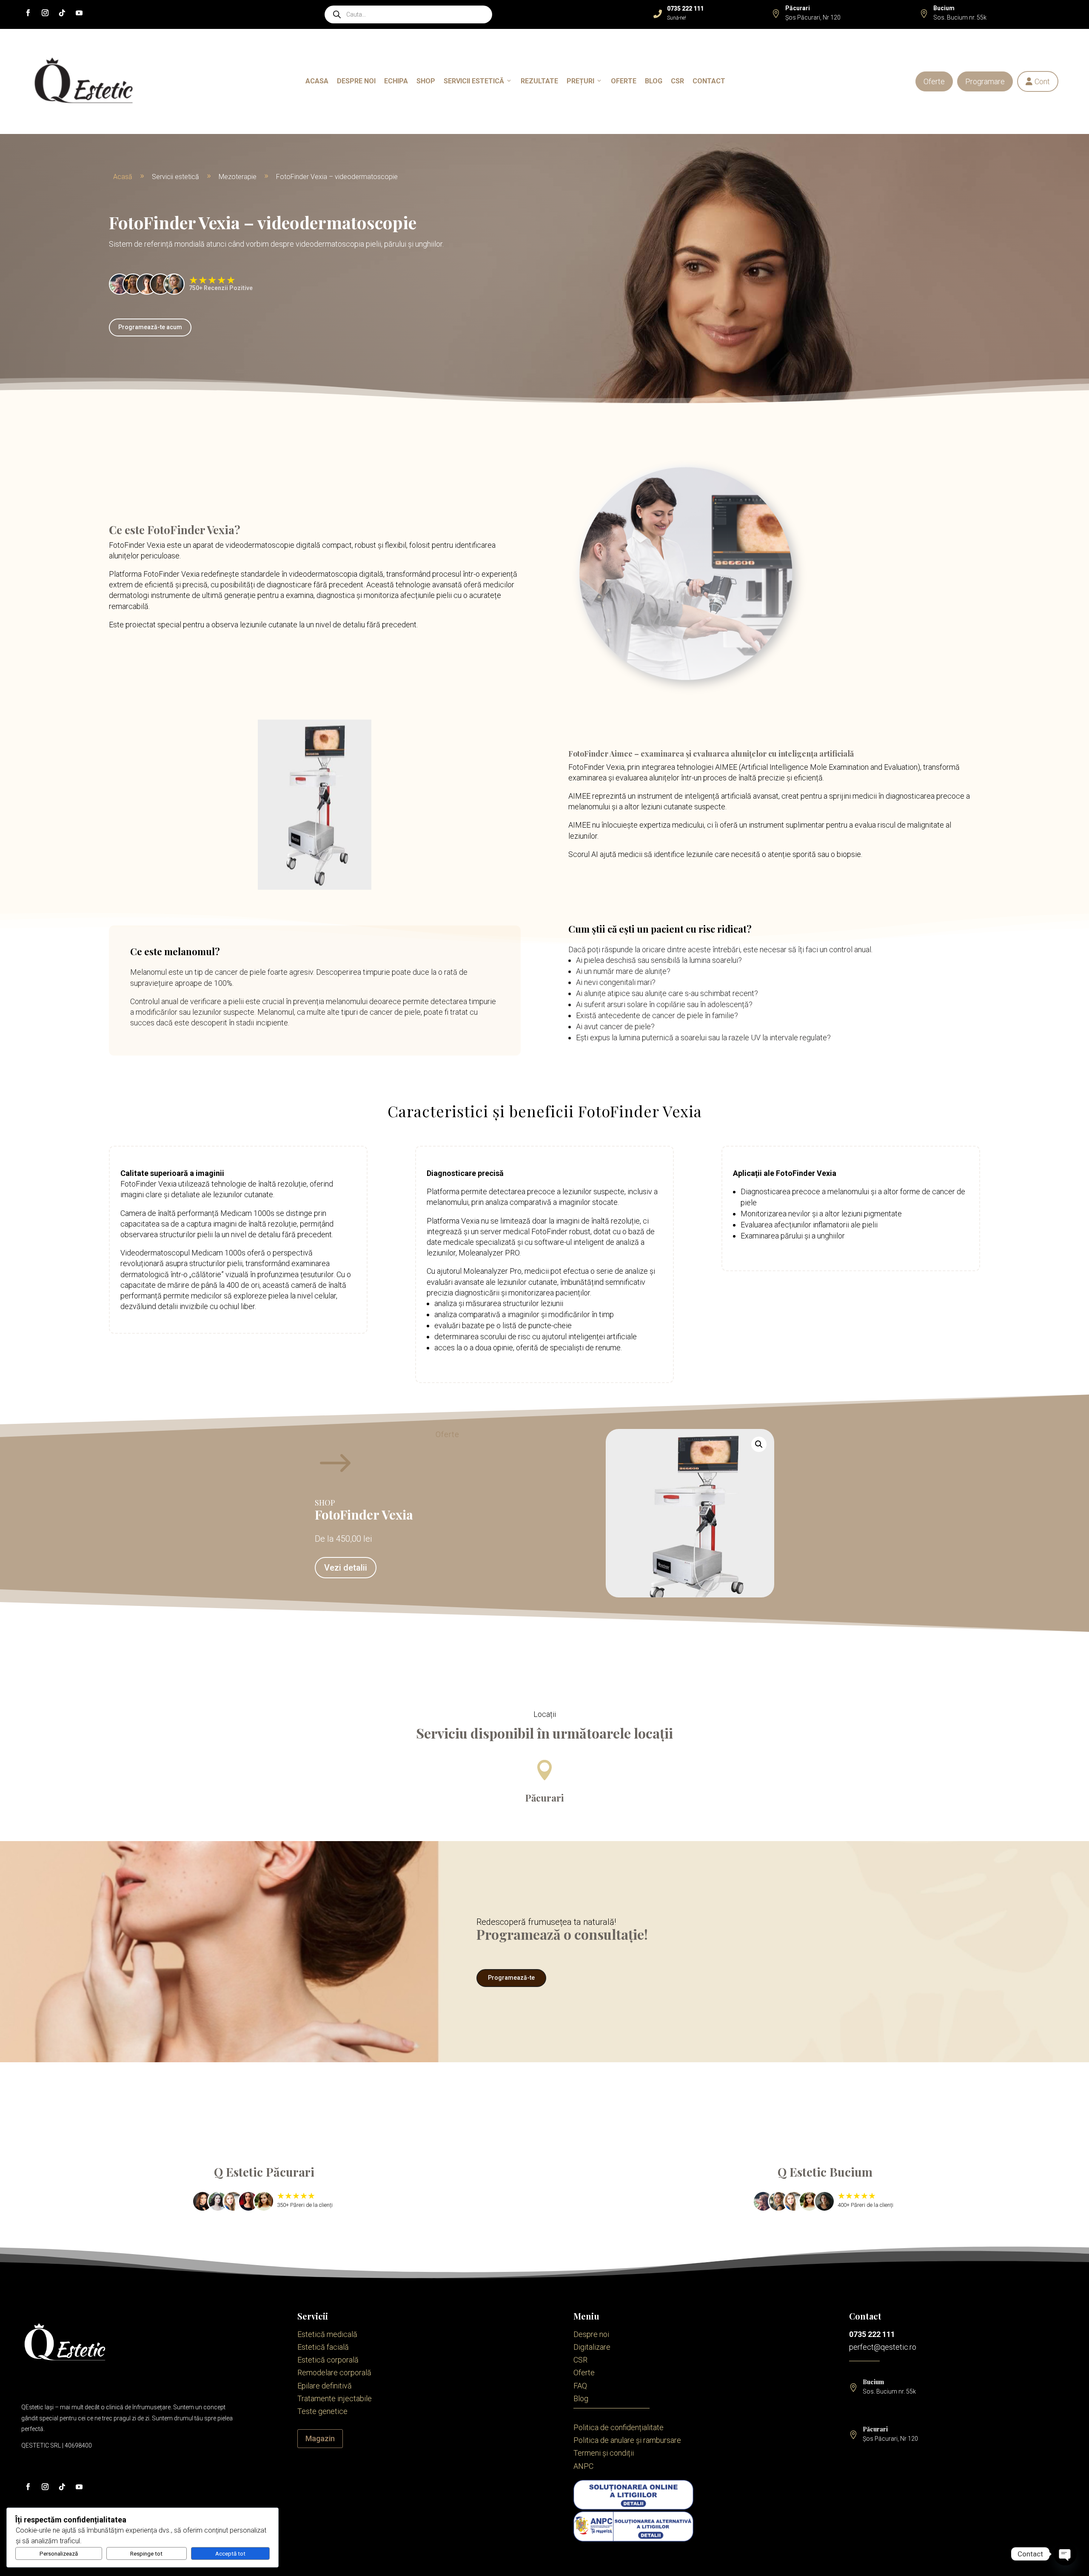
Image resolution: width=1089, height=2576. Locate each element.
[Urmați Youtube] (79, 13)
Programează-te (511, 1978)
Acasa (317, 81)
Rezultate (539, 81)
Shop (426, 81)
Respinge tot (146, 2554)
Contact (709, 81)
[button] (759, 1444)
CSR (677, 81)
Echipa (396, 81)
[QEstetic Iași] (84, 81)
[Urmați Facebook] (28, 13)
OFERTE (624, 81)
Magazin (320, 2438)
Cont (1038, 81)
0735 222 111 (872, 2334)
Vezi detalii (346, 1568)
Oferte (934, 81)
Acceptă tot (230, 2554)
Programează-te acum (150, 327)
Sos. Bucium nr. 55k (960, 17)
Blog (654, 81)
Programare (985, 81)
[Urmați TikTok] (62, 13)
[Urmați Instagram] (45, 13)
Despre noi (356, 81)
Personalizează (59, 2554)
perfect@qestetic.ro (883, 2347)
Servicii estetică (474, 81)
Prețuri (580, 81)
